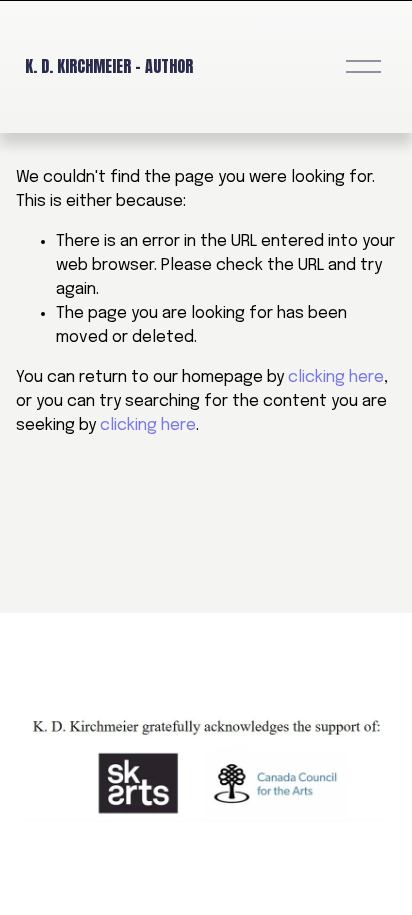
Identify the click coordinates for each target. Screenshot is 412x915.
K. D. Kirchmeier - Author (109, 66)
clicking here (336, 377)
